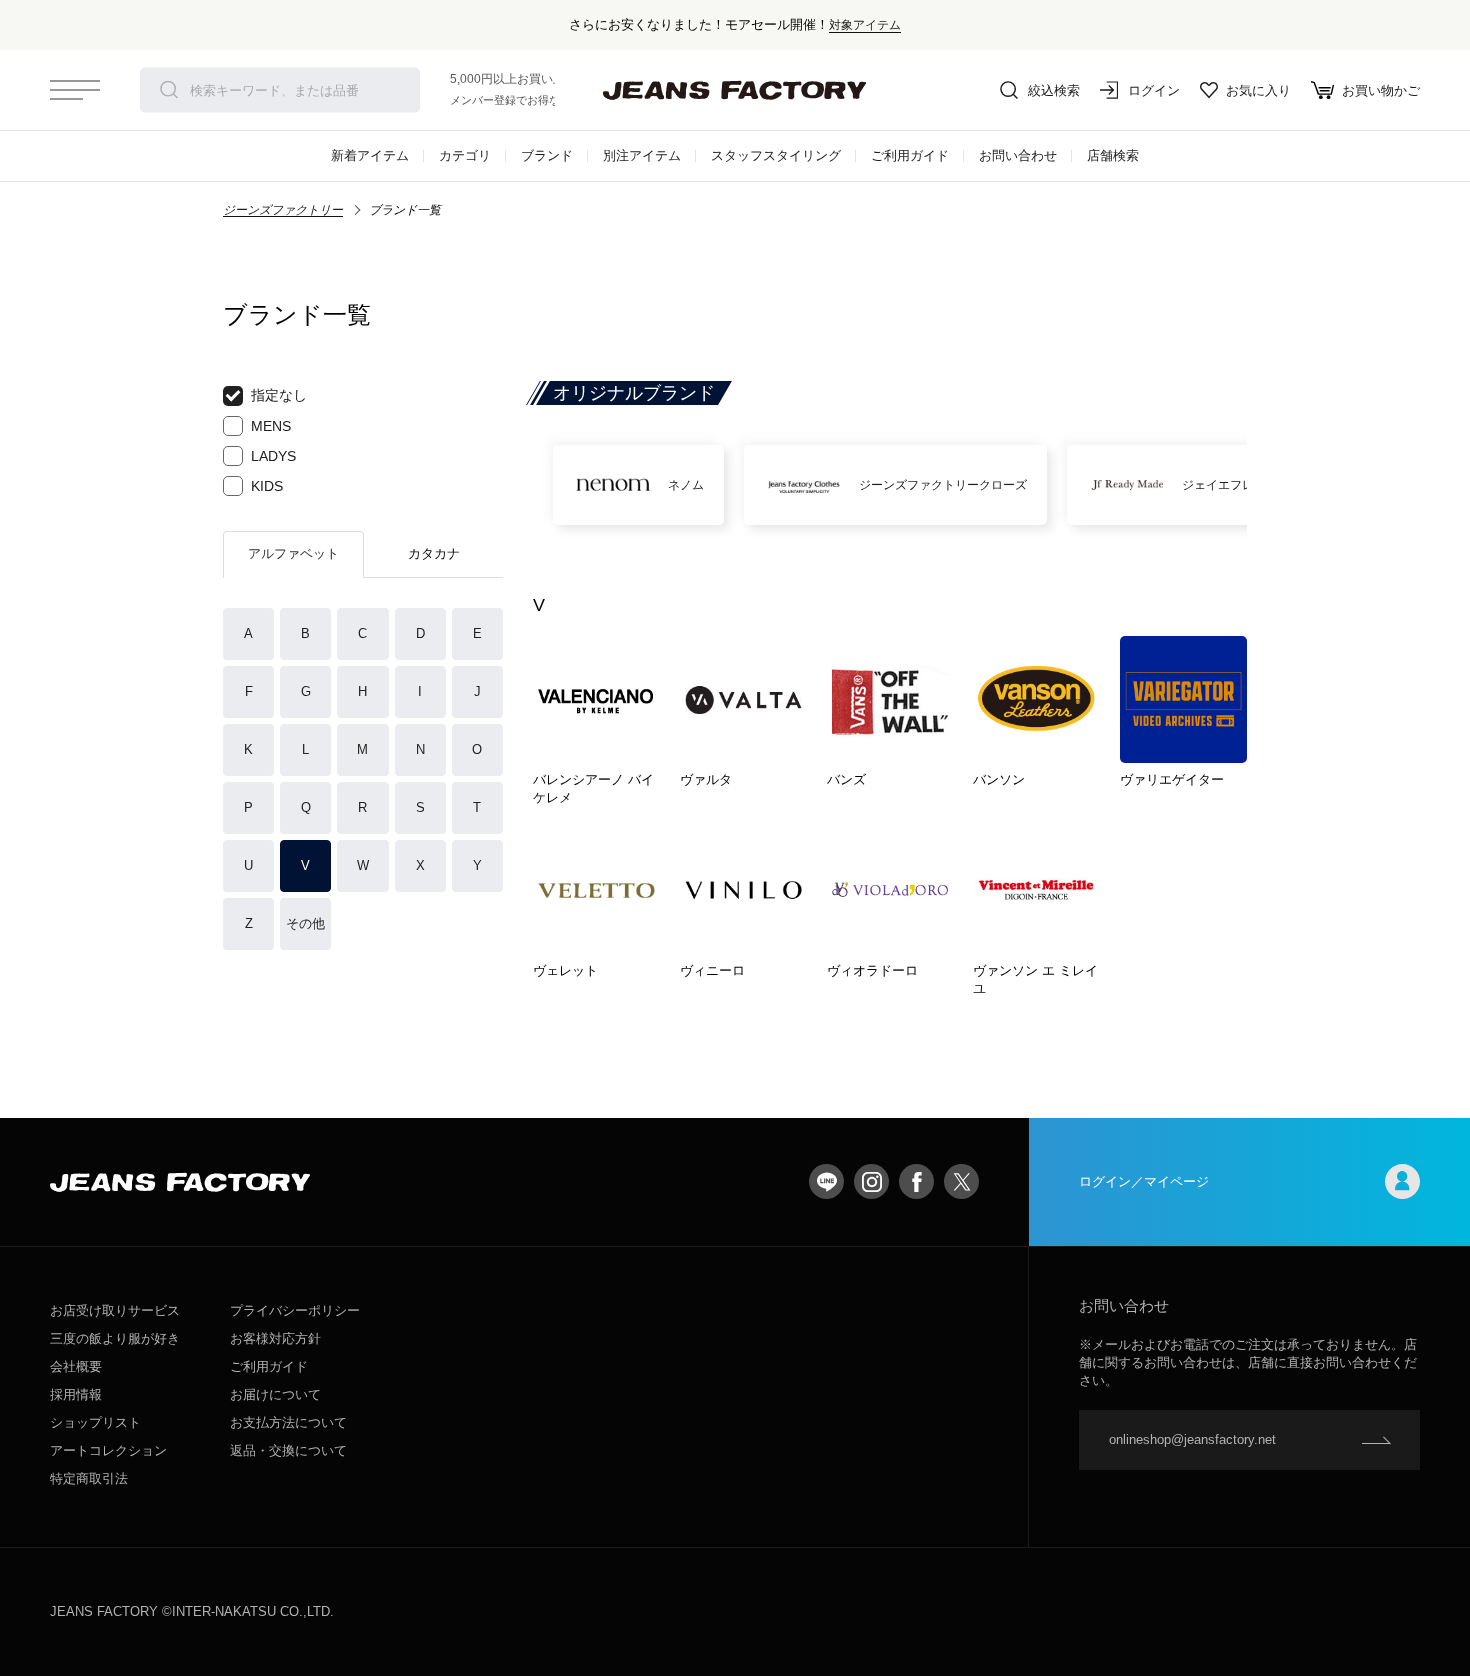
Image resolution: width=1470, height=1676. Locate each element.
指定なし (279, 395)
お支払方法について (288, 1422)
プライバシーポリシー (295, 1310)
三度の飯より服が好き (115, 1338)
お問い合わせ (1018, 155)
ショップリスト (95, 1422)
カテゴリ (465, 155)
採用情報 (76, 1394)
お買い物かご (1381, 90)
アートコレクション (108, 1450)
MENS (271, 426)
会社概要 (76, 1366)
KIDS (267, 486)
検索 (169, 90)
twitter (961, 1181)
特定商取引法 (89, 1478)
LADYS (273, 456)
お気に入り (1258, 90)
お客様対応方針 (275, 1338)
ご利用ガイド (910, 155)
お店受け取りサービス (115, 1310)
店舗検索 (1113, 155)
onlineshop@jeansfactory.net (1192, 1439)
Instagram (871, 1181)
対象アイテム (865, 24)
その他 (305, 923)
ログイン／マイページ (1144, 1181)
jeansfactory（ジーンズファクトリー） (735, 90)
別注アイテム (642, 155)
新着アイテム (370, 155)
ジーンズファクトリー (283, 210)
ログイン (1154, 90)
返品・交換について (288, 1450)
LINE (826, 1181)
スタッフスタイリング (776, 155)
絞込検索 (1054, 90)
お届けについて (275, 1394)
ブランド (547, 155)
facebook (916, 1181)
